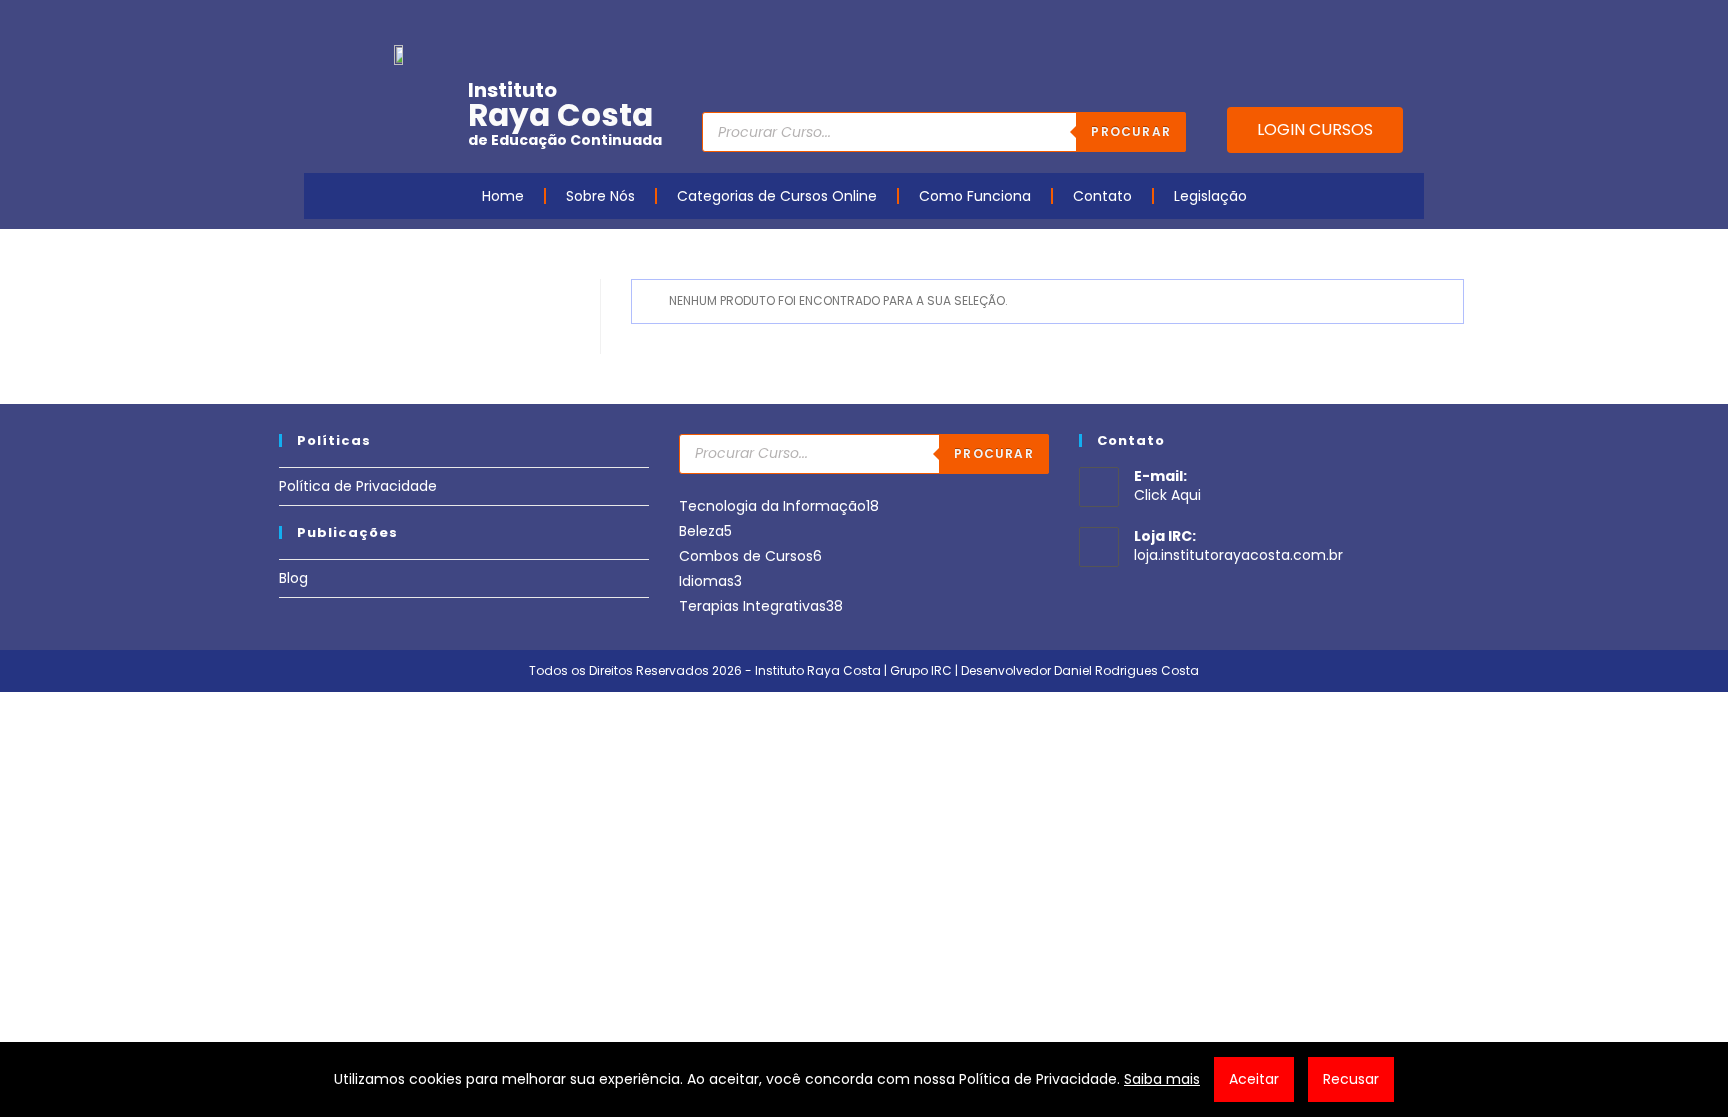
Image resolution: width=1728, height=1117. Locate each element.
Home (503, 196)
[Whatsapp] (1380, 23)
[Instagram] (1318, 23)
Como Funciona (975, 196)
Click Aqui (1167, 495)
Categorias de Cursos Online (777, 196)
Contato (1102, 196)
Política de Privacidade (358, 486)
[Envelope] (1349, 23)
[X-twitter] (1411, 23)
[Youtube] (1287, 23)
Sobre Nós (600, 196)
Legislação (1210, 196)
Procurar (1131, 131)
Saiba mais (1162, 1079)
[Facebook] (1256, 23)
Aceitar (1254, 1079)
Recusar (1351, 1079)
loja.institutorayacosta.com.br (1238, 555)
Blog (293, 578)
